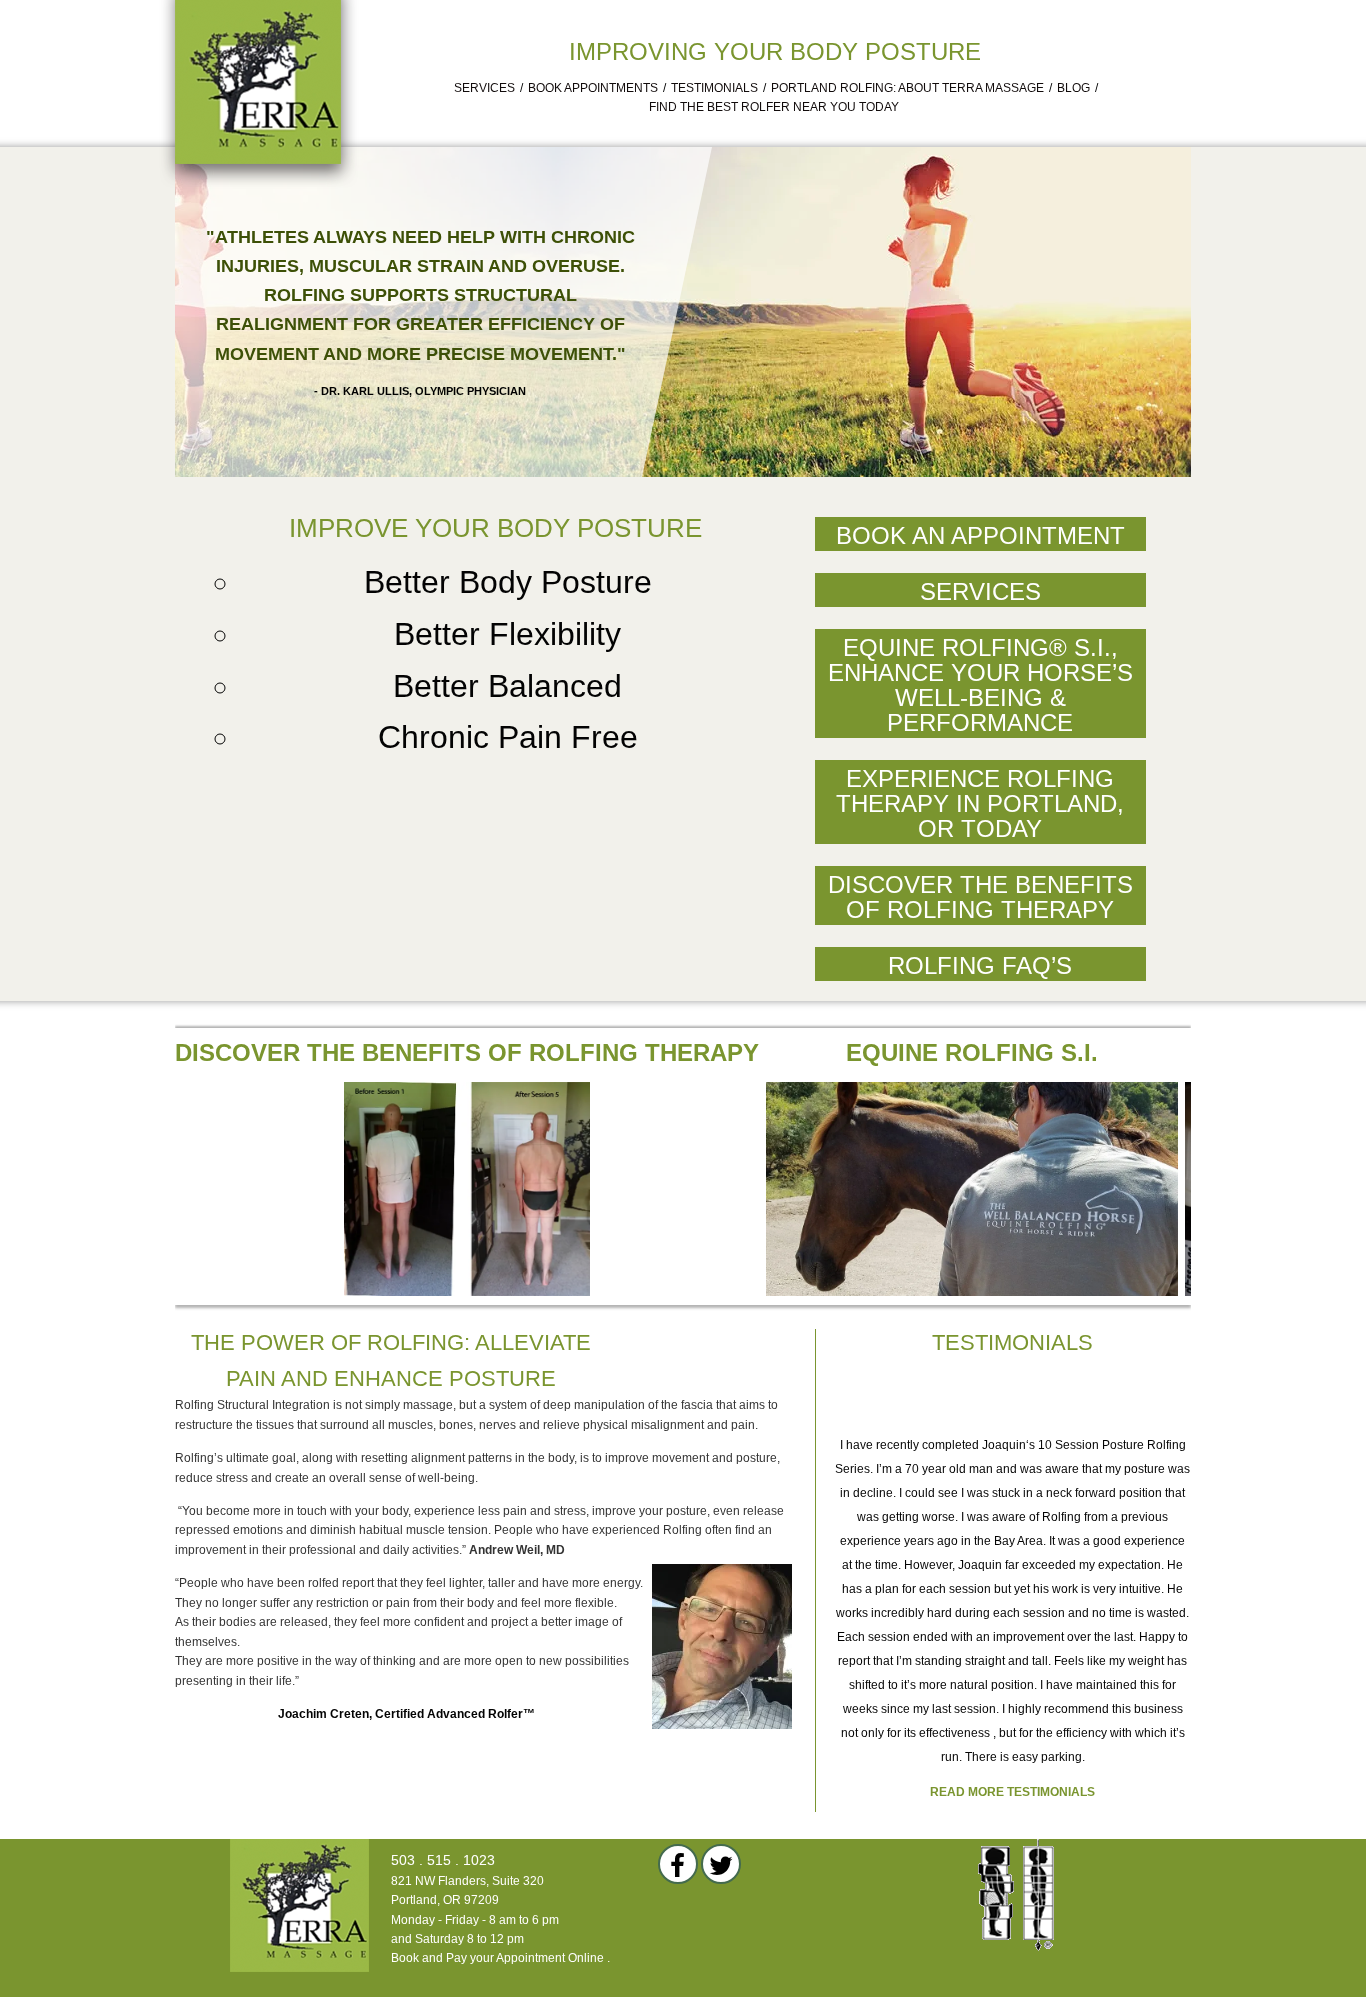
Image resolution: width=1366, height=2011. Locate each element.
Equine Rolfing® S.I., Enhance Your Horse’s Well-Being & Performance (980, 685)
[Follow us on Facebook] (678, 1864)
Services (484, 88)
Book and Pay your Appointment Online (497, 1958)
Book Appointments (593, 88)
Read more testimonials (1012, 1792)
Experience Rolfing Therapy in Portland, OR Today (980, 803)
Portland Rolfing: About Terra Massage (907, 88)
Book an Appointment (980, 535)
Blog (1073, 88)
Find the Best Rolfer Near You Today (774, 107)
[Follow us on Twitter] (721, 1864)
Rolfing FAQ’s (980, 965)
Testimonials (714, 88)
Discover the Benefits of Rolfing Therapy (980, 897)
